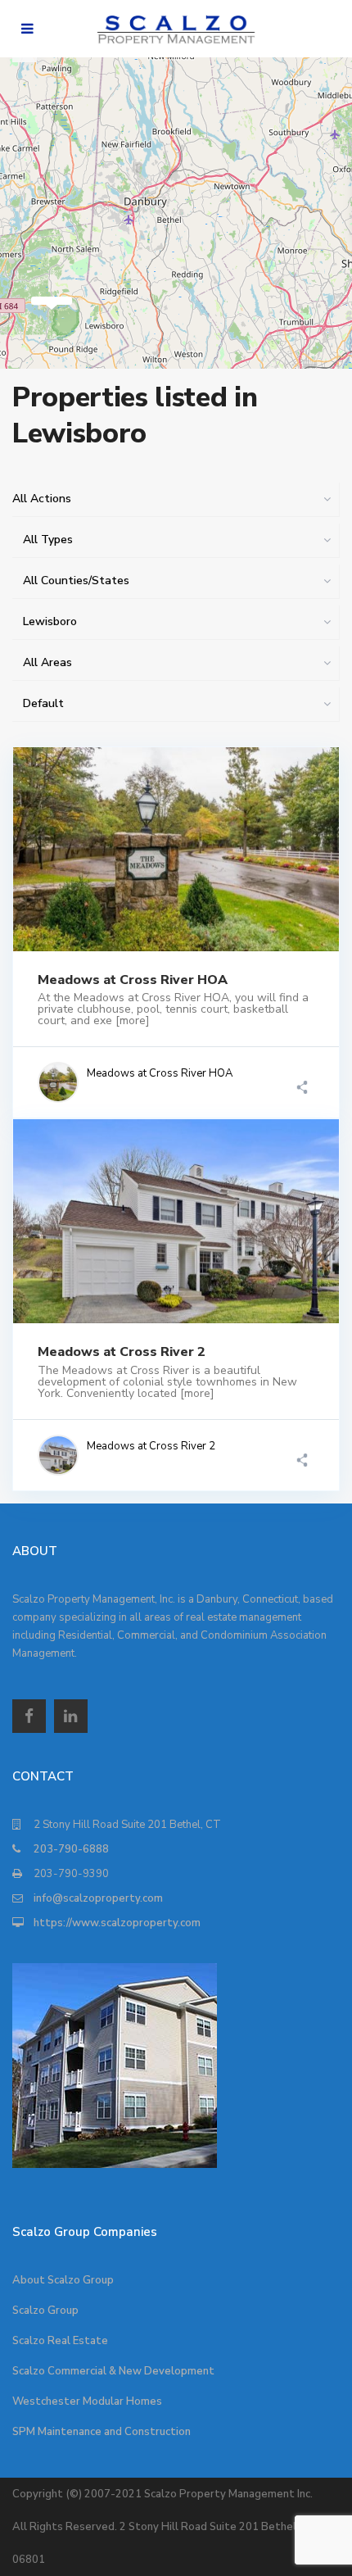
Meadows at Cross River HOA (133, 980)
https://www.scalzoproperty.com (117, 1923)
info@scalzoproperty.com (98, 1898)
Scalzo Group (45, 2311)
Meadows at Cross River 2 (122, 1352)
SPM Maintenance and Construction (102, 2432)
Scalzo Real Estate (60, 2341)
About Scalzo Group (63, 2280)
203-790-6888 (71, 1849)
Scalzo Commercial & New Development (113, 2371)
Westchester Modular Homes (87, 2401)
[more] (133, 1020)
